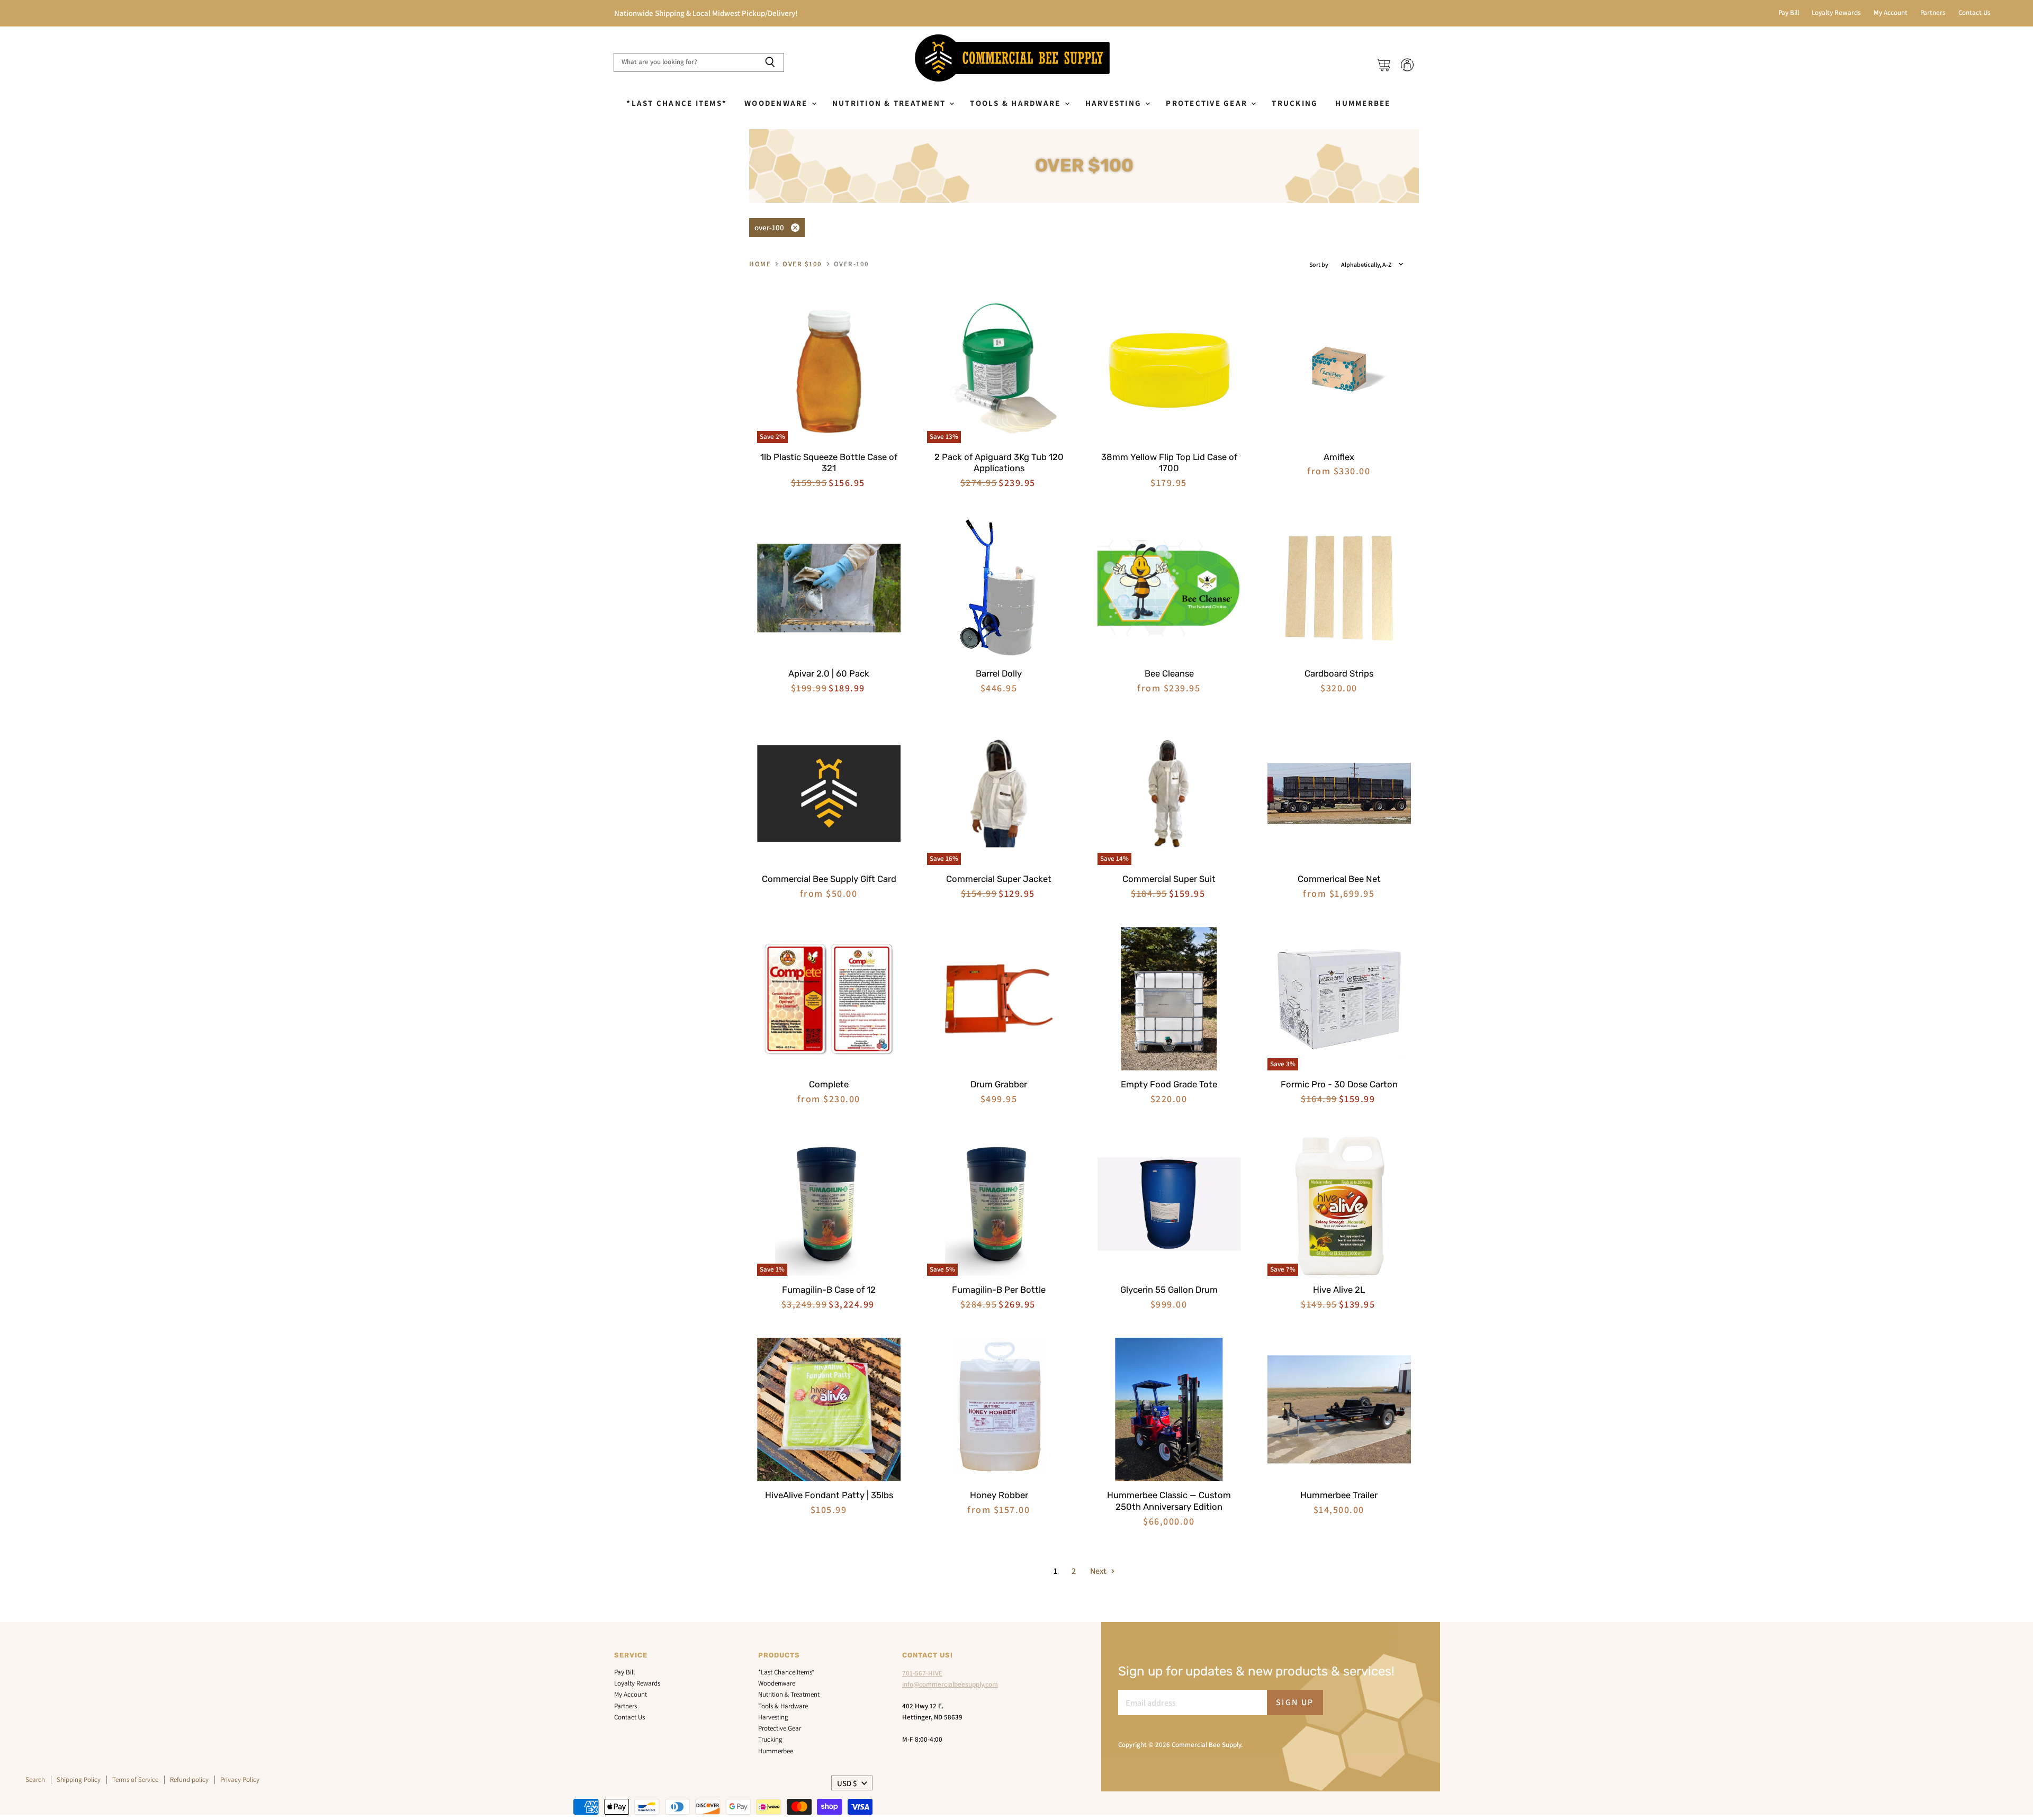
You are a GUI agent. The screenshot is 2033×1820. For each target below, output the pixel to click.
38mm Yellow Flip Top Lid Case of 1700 (1169, 463)
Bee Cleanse (1169, 673)
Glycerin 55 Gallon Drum (1169, 1290)
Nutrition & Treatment (890, 103)
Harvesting (1115, 103)
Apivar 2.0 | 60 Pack (829, 673)
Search (35, 1780)
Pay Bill (1789, 13)
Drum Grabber (999, 1084)
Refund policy (189, 1780)
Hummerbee (1363, 103)
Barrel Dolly (999, 673)
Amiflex (1339, 457)
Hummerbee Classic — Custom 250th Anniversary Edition (1169, 1501)
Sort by (1319, 265)
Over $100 (802, 264)
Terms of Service (135, 1780)
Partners (1933, 13)
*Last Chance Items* (677, 103)
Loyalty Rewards (1836, 13)
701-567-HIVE (922, 1673)
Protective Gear (1208, 103)
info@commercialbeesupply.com (950, 1684)
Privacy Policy (240, 1780)
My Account (1891, 13)
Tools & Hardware (1016, 103)
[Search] (770, 62)
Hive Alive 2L (1339, 1290)
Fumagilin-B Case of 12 (829, 1290)
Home (760, 264)
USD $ (847, 1783)
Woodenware (777, 103)
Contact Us (1974, 13)
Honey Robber (999, 1495)
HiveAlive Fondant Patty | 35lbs (829, 1495)
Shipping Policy (79, 1780)
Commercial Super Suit (1169, 879)
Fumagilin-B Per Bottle (999, 1290)
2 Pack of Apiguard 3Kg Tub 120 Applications (999, 463)
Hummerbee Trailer (1339, 1495)
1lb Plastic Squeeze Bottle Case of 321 (829, 463)
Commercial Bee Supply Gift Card (829, 879)
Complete (829, 1084)
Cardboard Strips (1339, 673)
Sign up (1295, 1702)
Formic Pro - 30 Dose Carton (1339, 1084)
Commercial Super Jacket (999, 879)
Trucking (1295, 103)
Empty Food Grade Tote (1169, 1084)
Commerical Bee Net (1339, 879)
